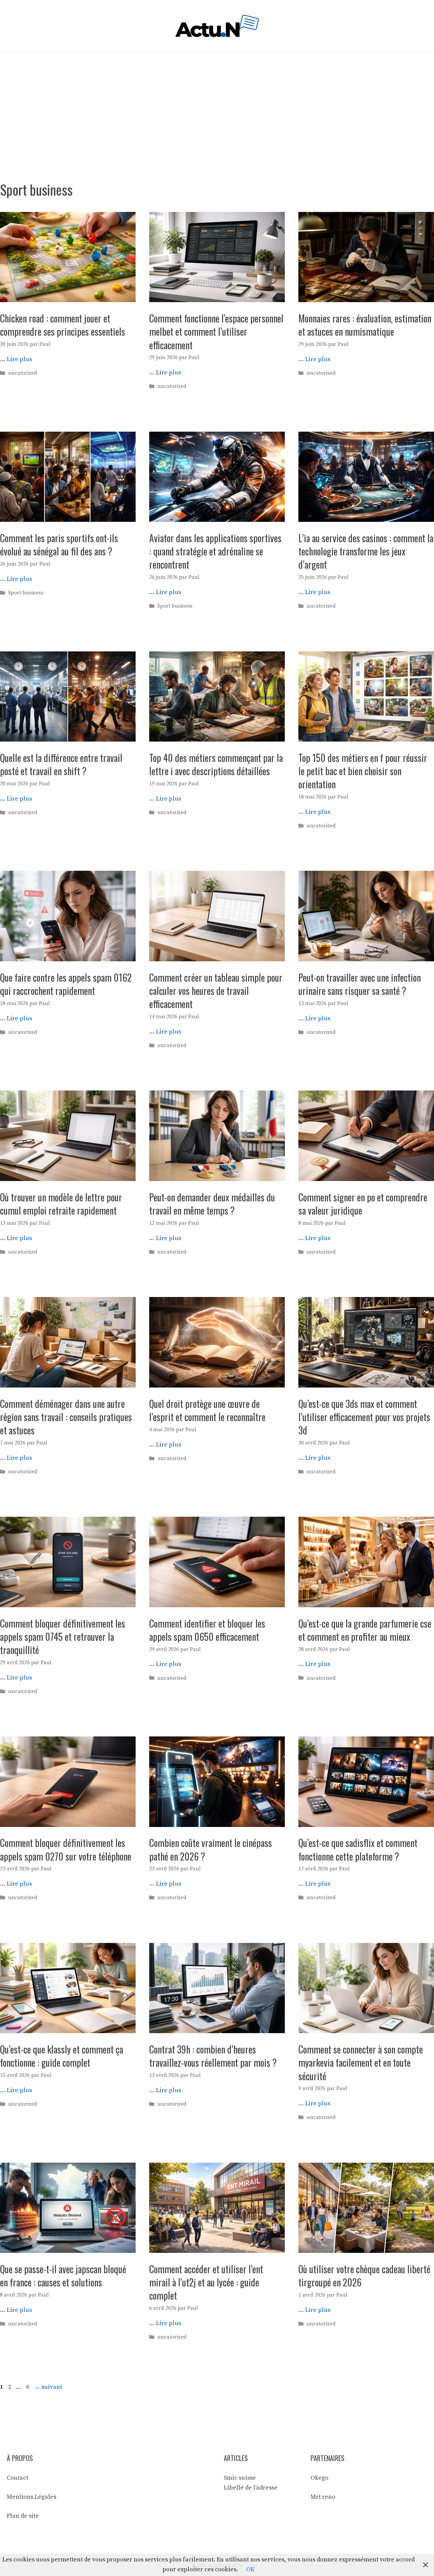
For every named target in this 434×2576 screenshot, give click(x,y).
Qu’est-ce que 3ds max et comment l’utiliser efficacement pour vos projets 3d (364, 1417)
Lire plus (19, 359)
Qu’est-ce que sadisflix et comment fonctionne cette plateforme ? (358, 1849)
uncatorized (23, 373)
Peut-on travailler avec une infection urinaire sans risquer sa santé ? (360, 984)
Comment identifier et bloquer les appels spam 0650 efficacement (207, 1630)
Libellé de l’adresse (251, 2488)
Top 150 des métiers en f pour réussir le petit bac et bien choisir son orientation (363, 771)
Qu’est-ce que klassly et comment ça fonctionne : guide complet (62, 2056)
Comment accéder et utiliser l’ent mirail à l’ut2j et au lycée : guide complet (206, 2282)
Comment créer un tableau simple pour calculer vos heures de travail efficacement (216, 991)
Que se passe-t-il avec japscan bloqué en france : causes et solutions (63, 2276)
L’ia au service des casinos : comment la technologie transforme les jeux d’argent (366, 551)
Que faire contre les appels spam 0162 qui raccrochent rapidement (66, 984)
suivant (48, 2387)
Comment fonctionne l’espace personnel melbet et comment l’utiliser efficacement (216, 331)
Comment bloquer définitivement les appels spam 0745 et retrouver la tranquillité (63, 1637)
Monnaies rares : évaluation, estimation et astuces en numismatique (365, 325)
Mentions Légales (32, 2497)
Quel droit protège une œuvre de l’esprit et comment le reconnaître (207, 1410)
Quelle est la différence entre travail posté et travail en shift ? (61, 764)
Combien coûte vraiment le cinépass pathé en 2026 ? (211, 1849)
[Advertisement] (217, 103)
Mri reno (323, 2497)
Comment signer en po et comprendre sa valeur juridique (363, 1204)
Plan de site (23, 2516)
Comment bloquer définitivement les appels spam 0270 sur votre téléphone (66, 1849)
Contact (17, 2478)
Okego (320, 2478)
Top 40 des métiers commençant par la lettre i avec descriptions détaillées (216, 764)
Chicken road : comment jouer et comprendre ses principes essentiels (63, 325)
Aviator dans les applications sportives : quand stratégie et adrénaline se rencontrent (215, 551)
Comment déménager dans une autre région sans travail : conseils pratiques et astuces (66, 1417)
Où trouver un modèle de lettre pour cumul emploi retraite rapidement (61, 1204)
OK (250, 2569)
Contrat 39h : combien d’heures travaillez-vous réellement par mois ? (213, 2056)
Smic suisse (240, 2478)
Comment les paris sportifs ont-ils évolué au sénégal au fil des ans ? (59, 545)
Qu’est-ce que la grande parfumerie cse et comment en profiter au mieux (365, 1630)
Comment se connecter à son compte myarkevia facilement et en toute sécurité (361, 2062)
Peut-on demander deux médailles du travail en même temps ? (212, 1204)
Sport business (26, 593)
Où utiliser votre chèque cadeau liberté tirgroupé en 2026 (364, 2276)
